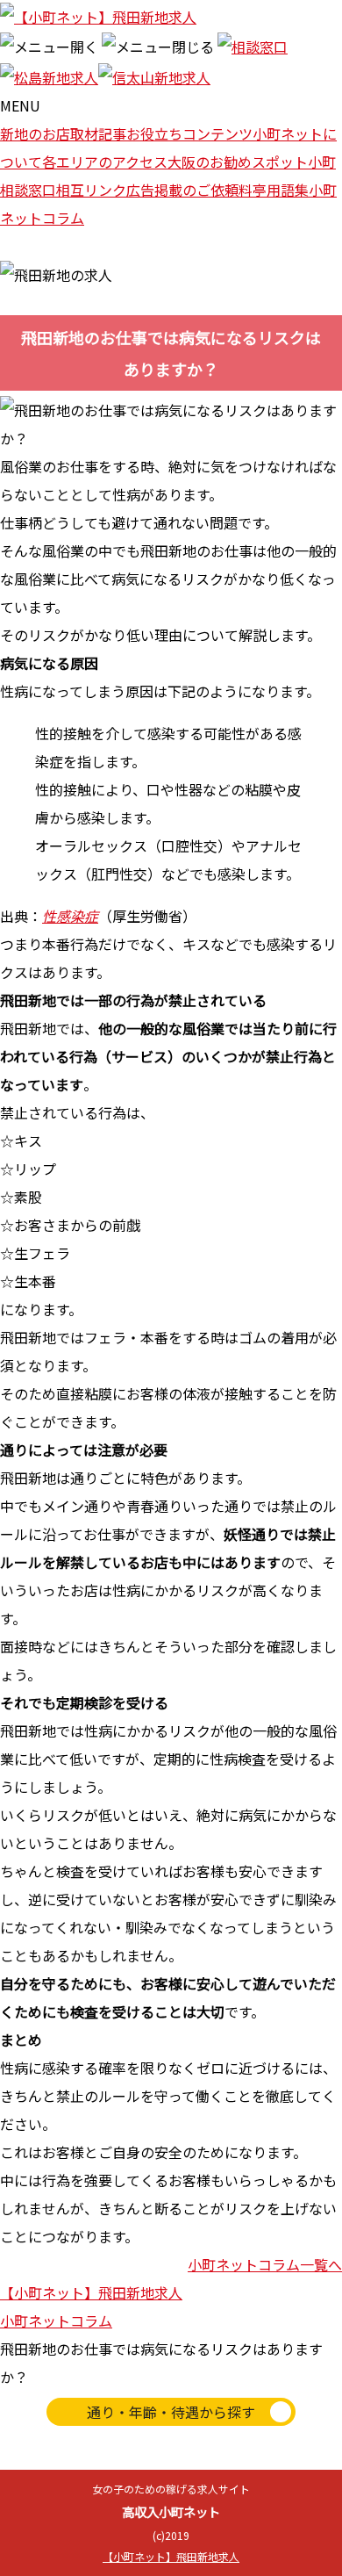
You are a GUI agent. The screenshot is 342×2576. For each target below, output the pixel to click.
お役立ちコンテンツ (189, 133)
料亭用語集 (274, 190)
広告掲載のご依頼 (182, 190)
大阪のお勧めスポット (238, 162)
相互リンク (91, 190)
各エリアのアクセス (105, 162)
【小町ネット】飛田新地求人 (91, 2292)
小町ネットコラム (56, 2321)
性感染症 (70, 916)
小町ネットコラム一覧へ (265, 2264)
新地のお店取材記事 (63, 133)
